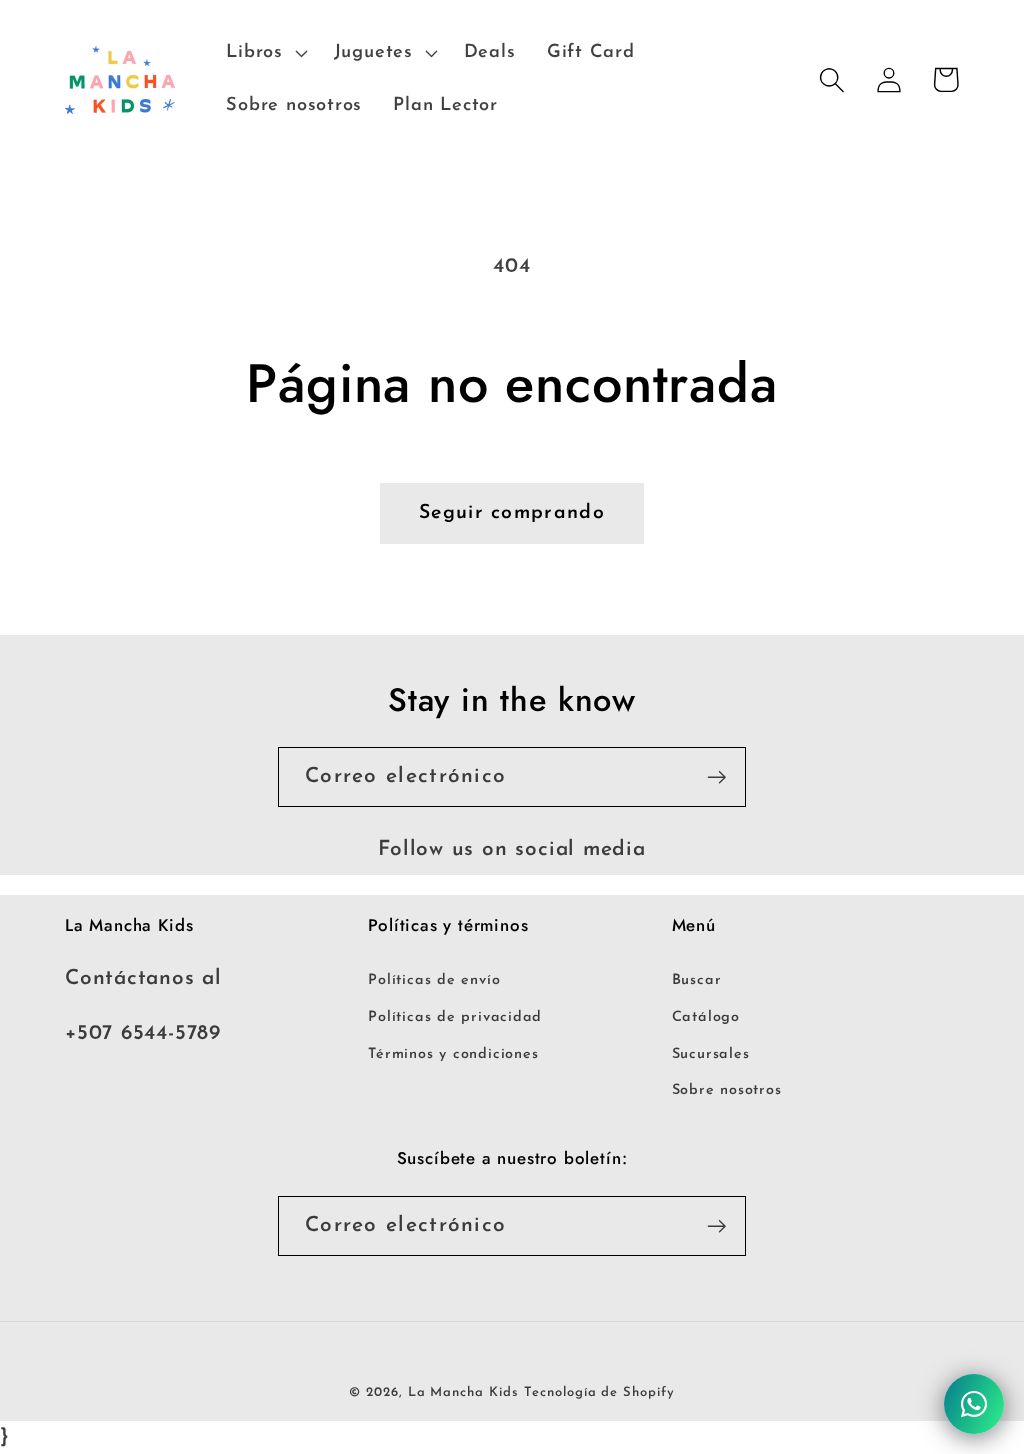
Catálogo (706, 1017)
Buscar (697, 980)
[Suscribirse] (716, 777)
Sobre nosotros (727, 1090)
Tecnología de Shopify (599, 1392)
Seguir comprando (512, 513)
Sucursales (711, 1054)
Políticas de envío (434, 980)
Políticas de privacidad (455, 1017)
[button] (264, 53)
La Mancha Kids (463, 1392)
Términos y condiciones (453, 1054)
